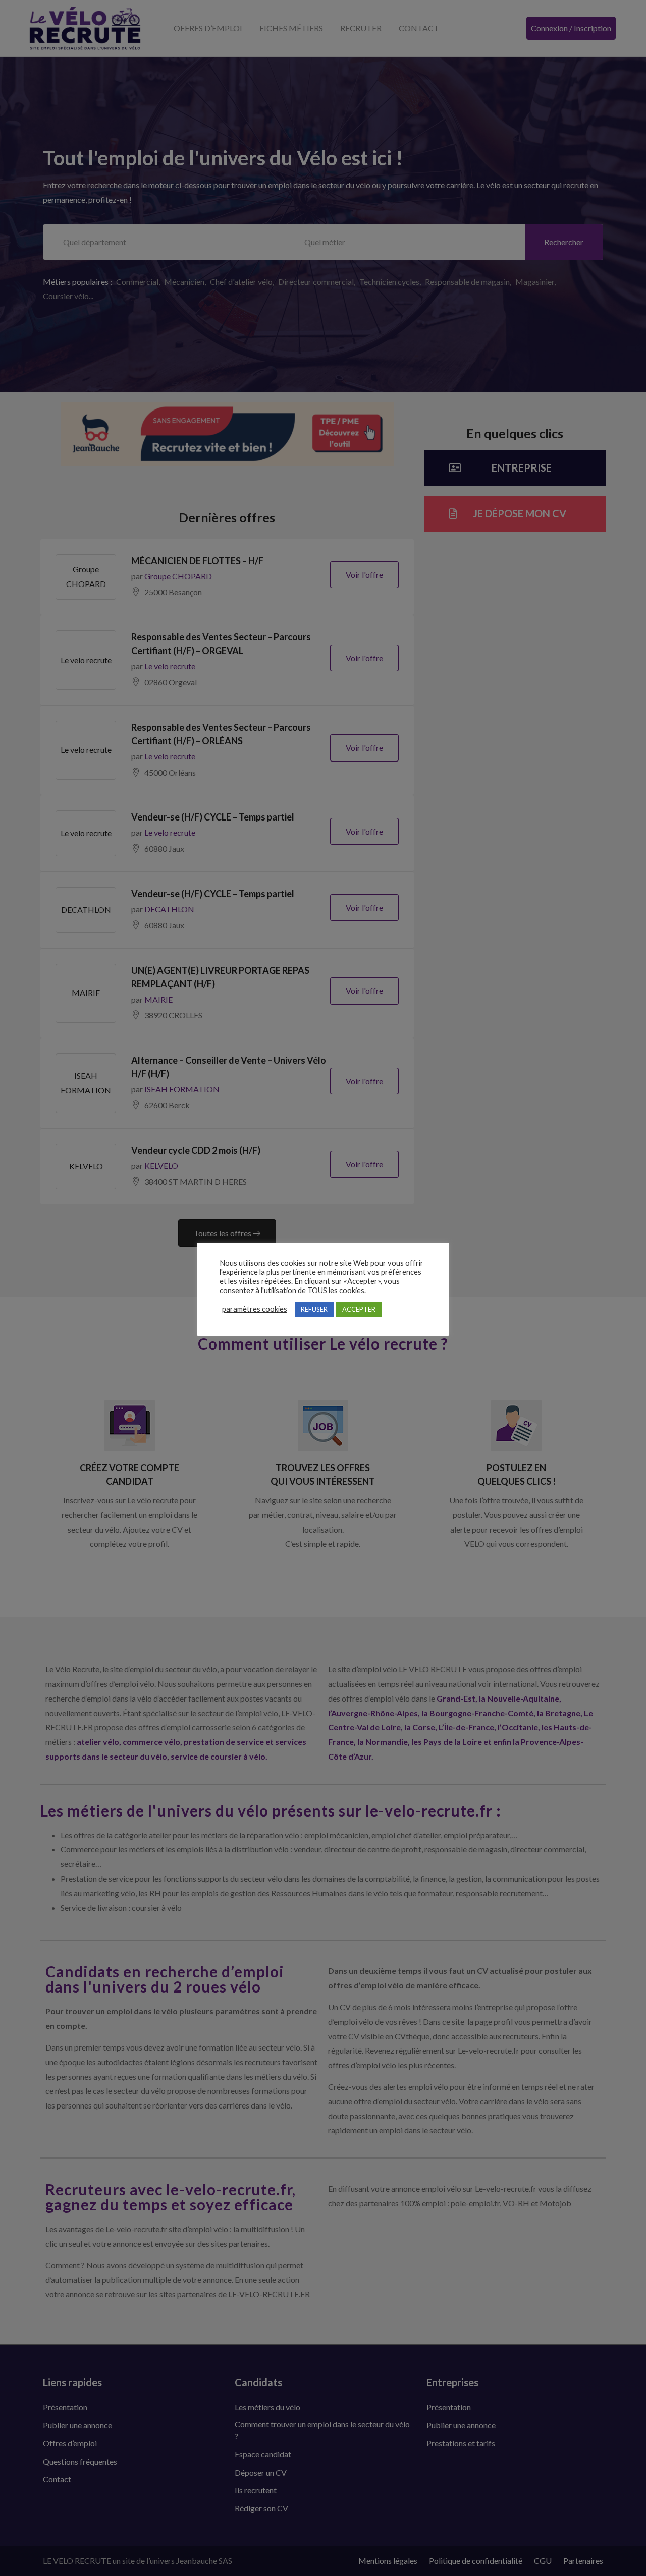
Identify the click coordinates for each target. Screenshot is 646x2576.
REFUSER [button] (314, 1309)
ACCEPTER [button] (359, 1309)
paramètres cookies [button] (255, 1309)
